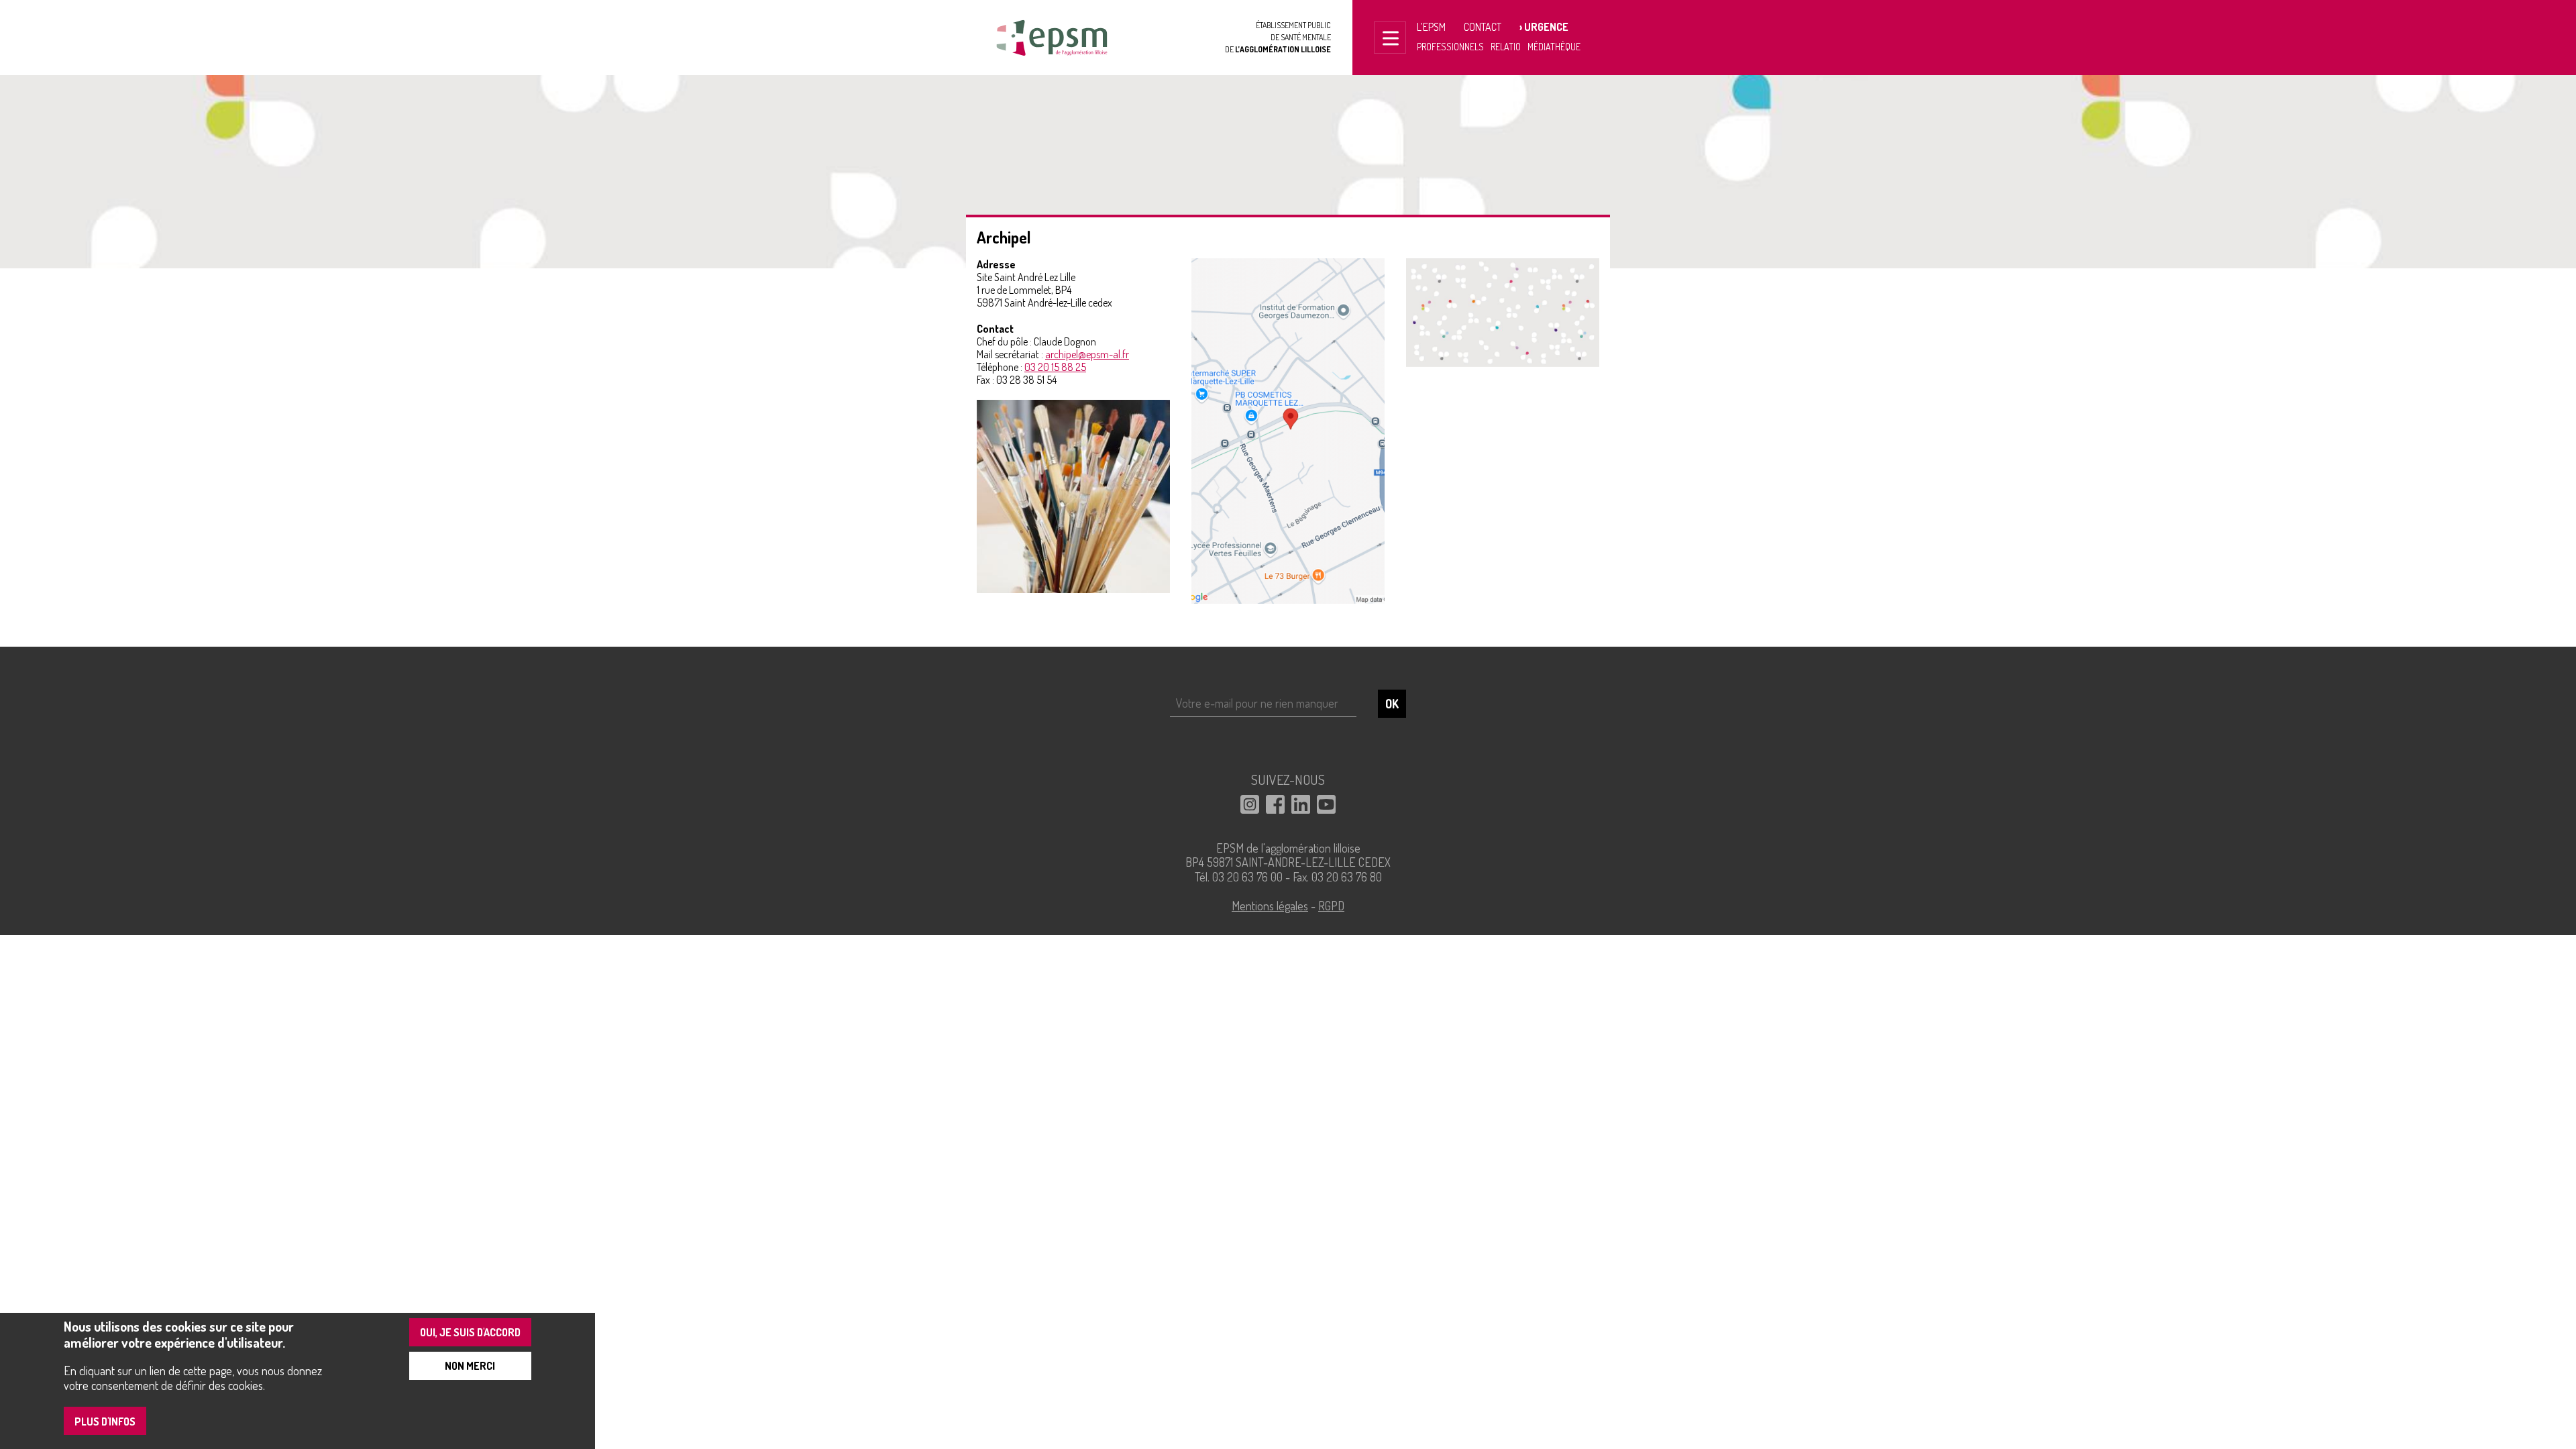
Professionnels (1450, 47)
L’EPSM (1431, 27)
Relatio (1506, 47)
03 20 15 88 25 (1055, 367)
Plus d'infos (105, 1421)
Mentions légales (1270, 906)
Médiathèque (1554, 47)
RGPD (1331, 906)
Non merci (470, 1366)
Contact (1483, 27)
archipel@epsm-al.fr (1087, 354)
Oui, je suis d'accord (470, 1332)
